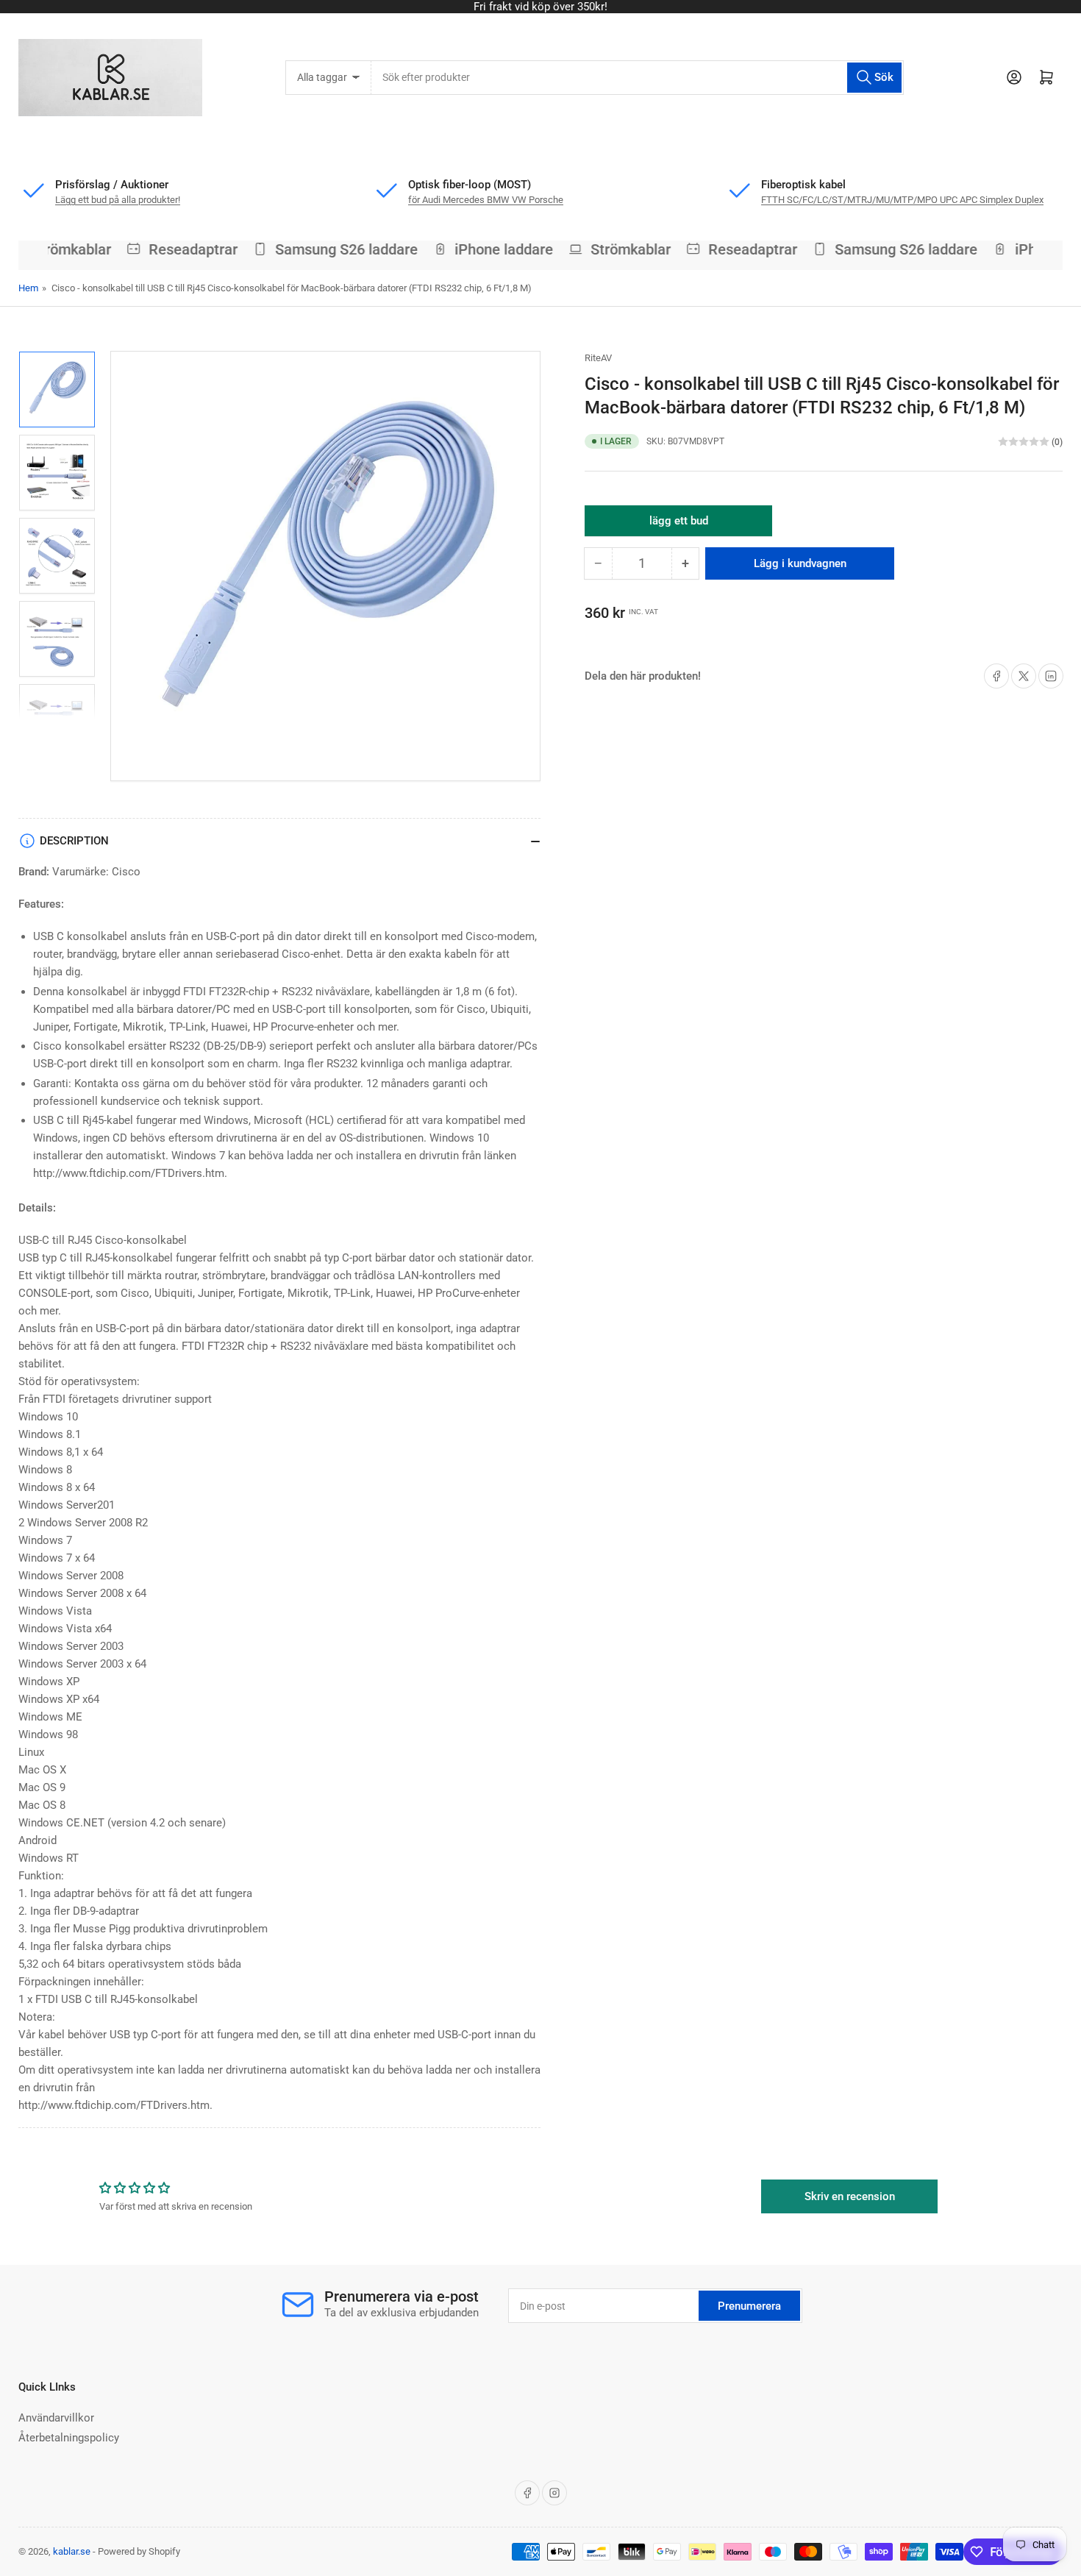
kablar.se (72, 2551)
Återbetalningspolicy (69, 2438)
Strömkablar (60, 249)
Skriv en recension (850, 2196)
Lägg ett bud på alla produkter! (118, 200)
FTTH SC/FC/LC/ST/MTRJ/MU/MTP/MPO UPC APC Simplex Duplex (902, 200)
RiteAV (598, 358)
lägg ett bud (679, 525)
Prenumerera (749, 2306)
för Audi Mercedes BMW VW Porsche (486, 200)
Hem (28, 288)
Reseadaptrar (182, 249)
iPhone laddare (493, 249)
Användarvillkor (56, 2418)
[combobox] (637, 78)
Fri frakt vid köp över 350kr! (540, 7)
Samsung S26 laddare (335, 249)
